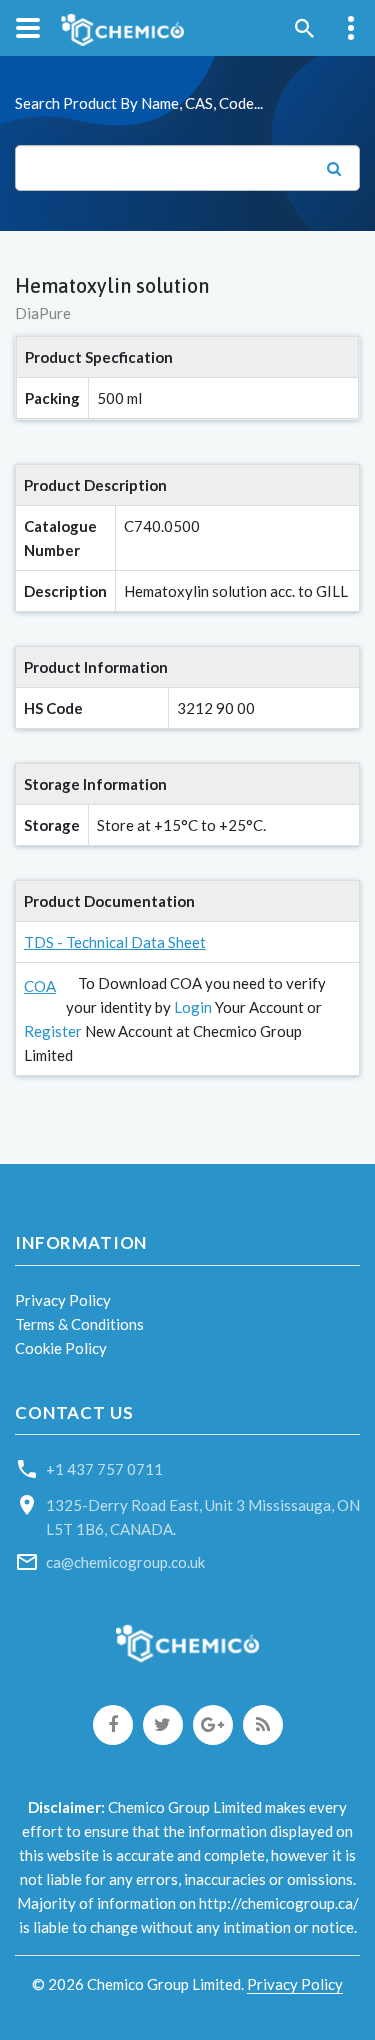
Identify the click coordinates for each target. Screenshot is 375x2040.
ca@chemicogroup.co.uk (125, 1562)
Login (193, 1007)
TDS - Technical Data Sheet (115, 942)
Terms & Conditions (79, 1324)
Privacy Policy (63, 1300)
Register (53, 1031)
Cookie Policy (61, 1348)
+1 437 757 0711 (104, 1469)
